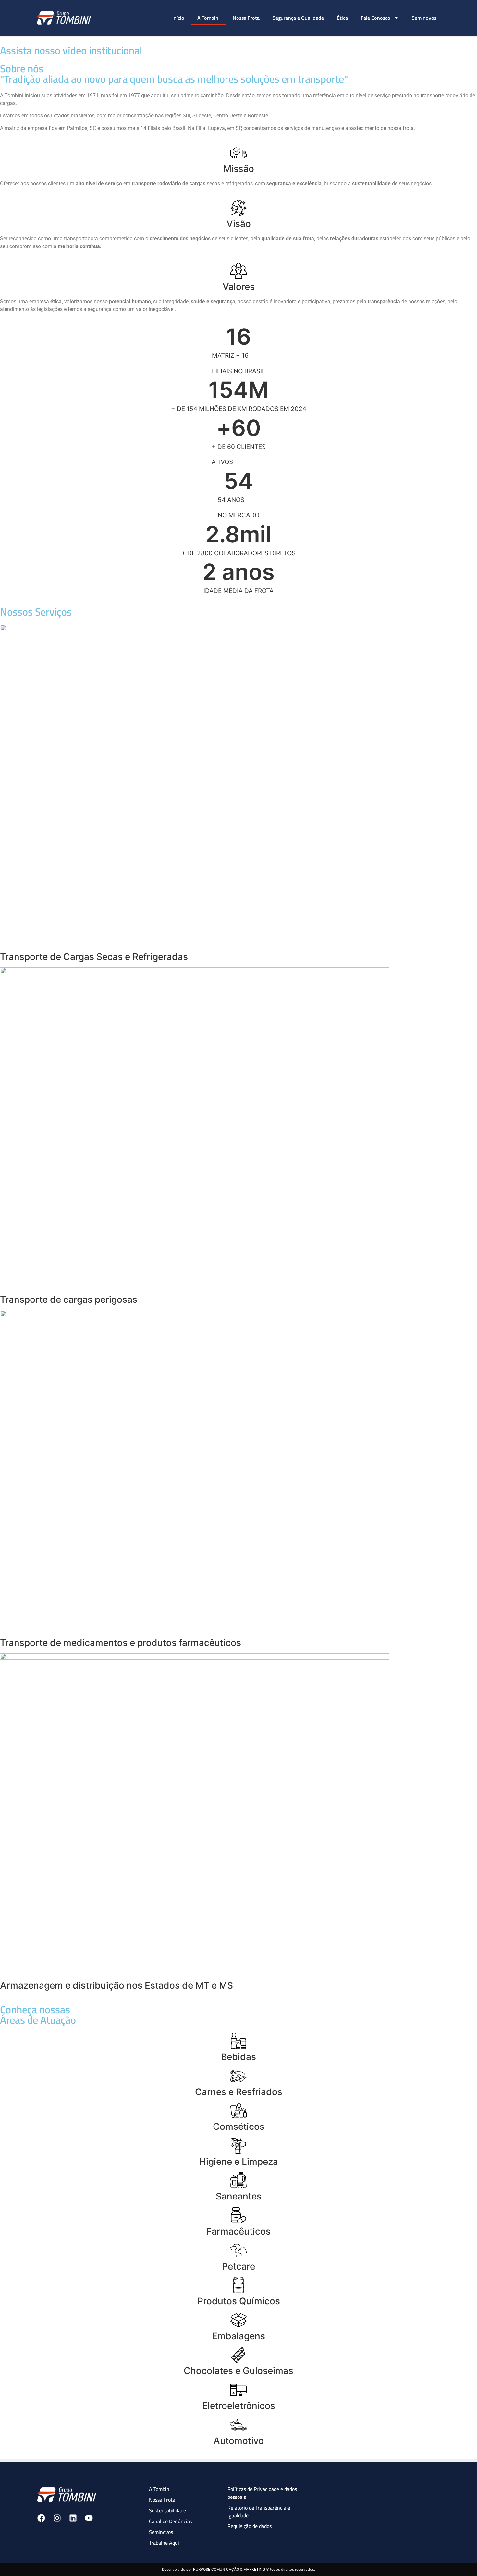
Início (178, 18)
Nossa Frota (246, 18)
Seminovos (424, 18)
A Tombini (208, 18)
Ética (342, 18)
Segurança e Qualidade (298, 18)
